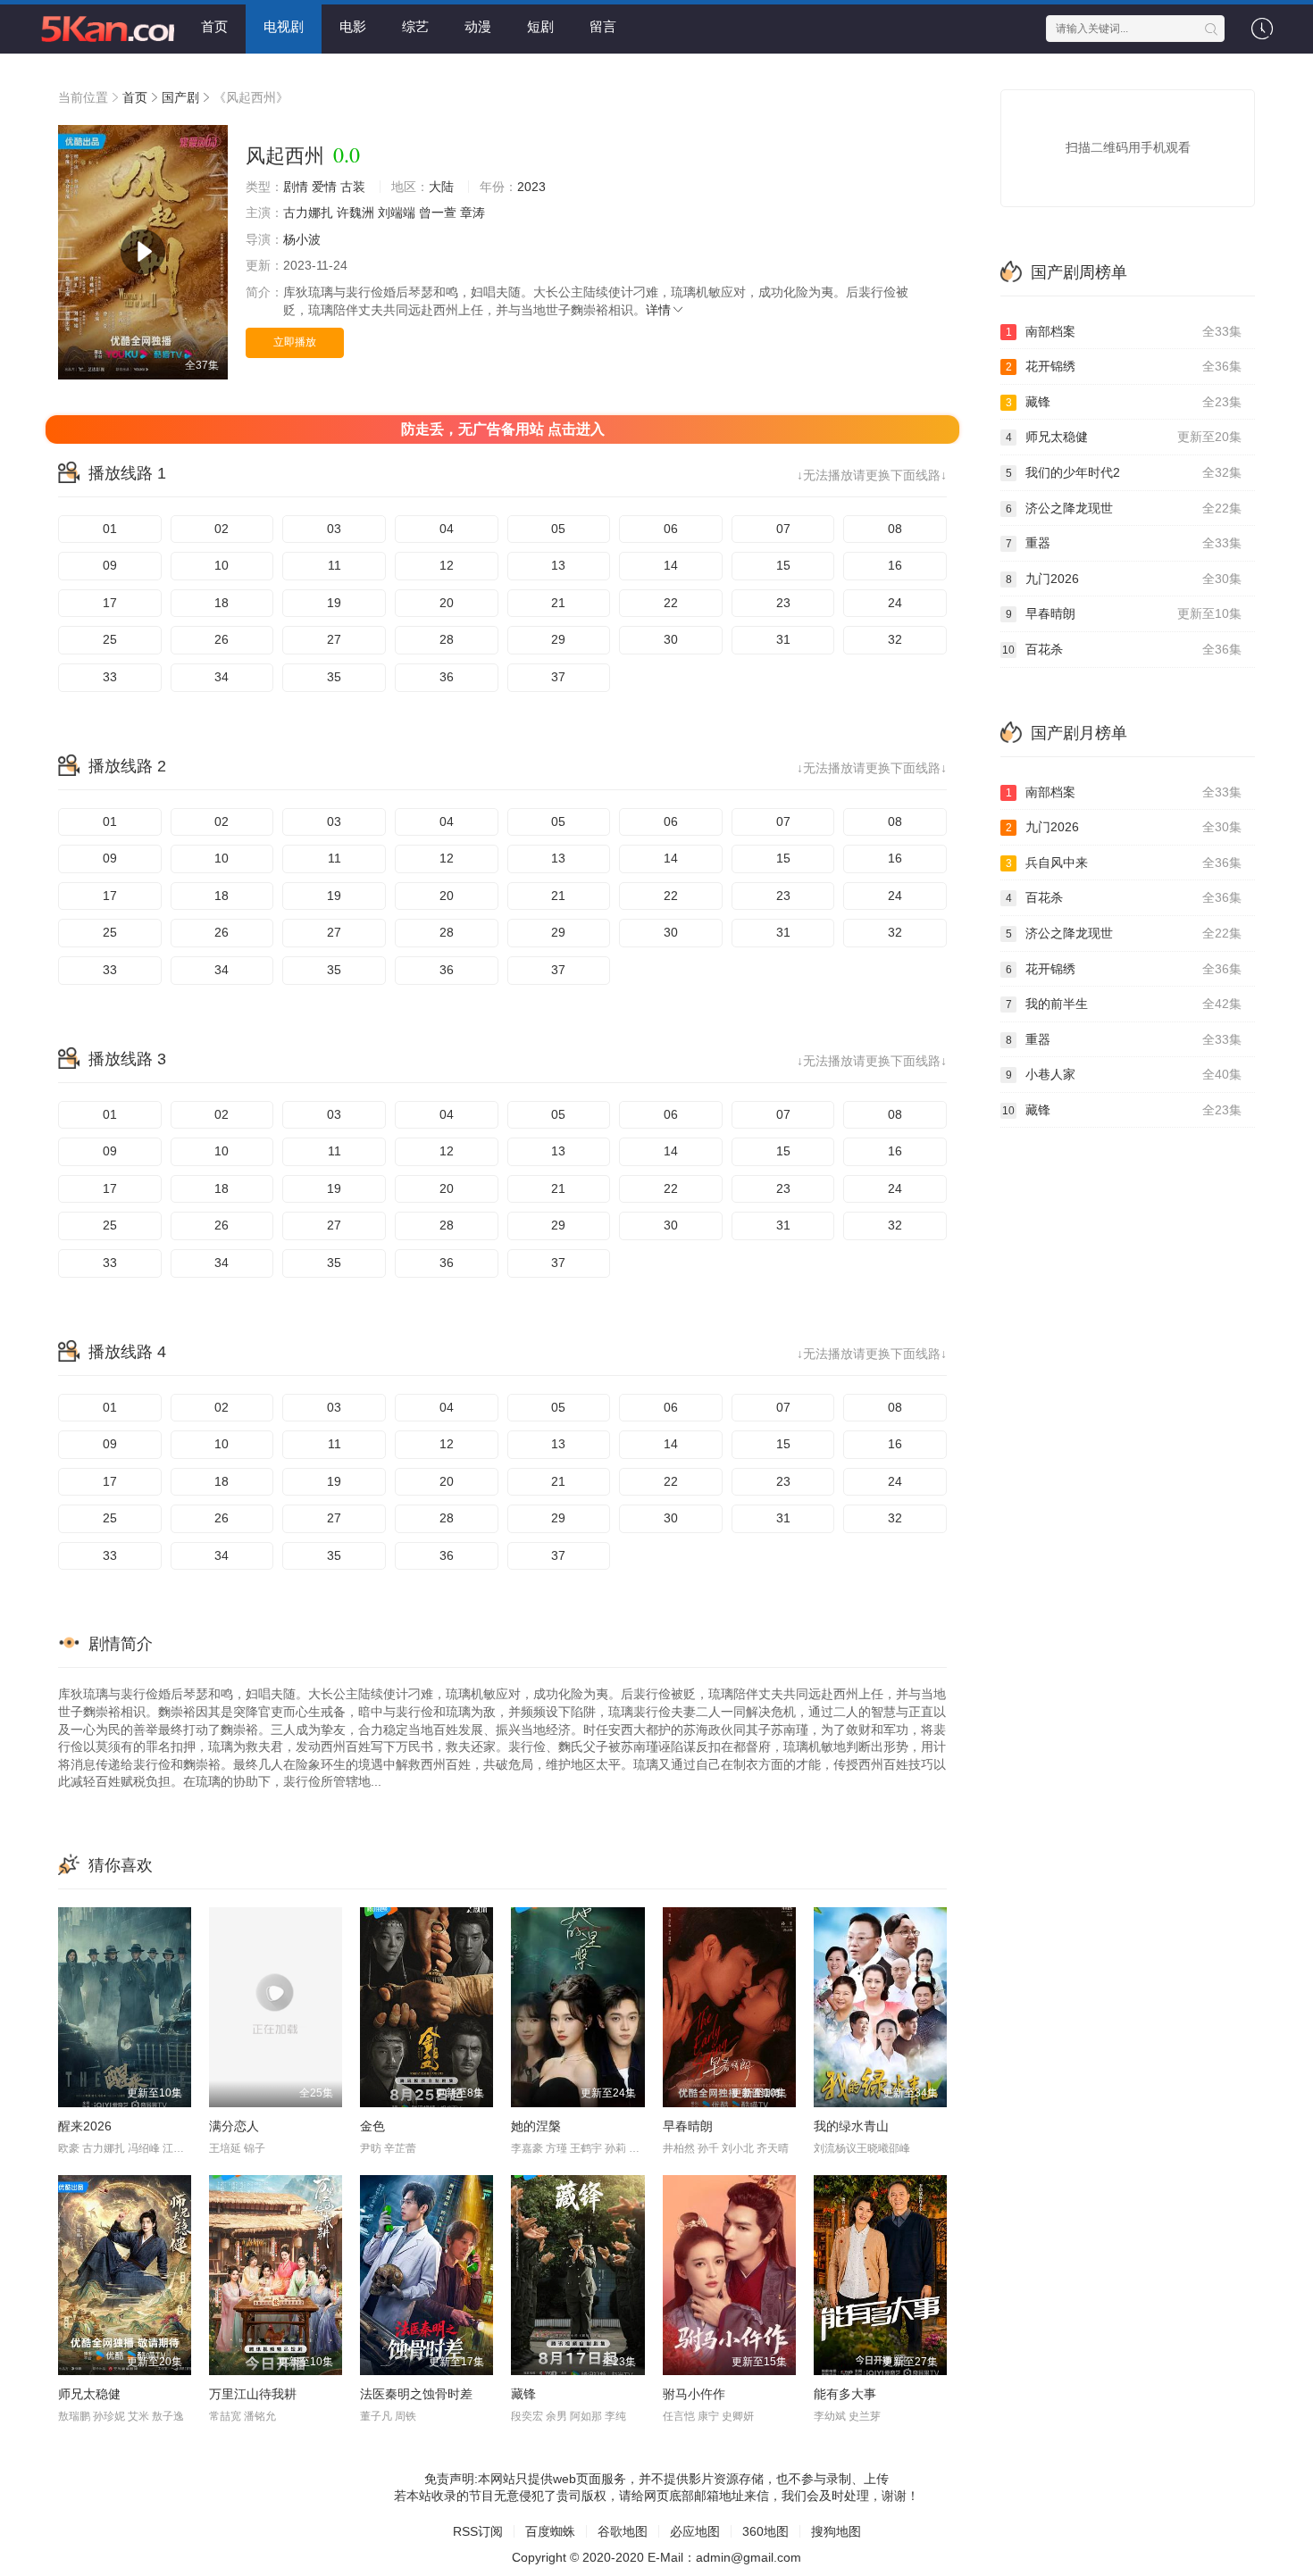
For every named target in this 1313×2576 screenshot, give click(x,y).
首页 (214, 26)
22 (671, 603)
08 (895, 529)
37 (558, 677)
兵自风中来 (1124, 863)
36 (447, 677)
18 (222, 603)
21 (558, 603)
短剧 (540, 26)
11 (335, 565)
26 (222, 639)
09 (110, 565)
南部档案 (1124, 331)
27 (334, 639)
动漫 (478, 26)
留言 (603, 26)
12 (447, 565)
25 (110, 639)
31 (783, 639)
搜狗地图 (836, 2531)
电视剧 (284, 26)
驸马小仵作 (694, 2394)
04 (447, 529)
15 (783, 565)
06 (671, 529)
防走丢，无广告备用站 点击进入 (503, 429)
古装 (353, 187)
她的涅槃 (536, 2126)
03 (334, 529)
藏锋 (523, 2394)
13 (558, 565)
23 (783, 603)
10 (222, 565)
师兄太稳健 (89, 2394)
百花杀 (1122, 649)
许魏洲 (355, 213)
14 (671, 565)
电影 (353, 26)
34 (222, 677)
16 (895, 565)
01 (110, 529)
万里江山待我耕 (253, 2394)
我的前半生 (1124, 1004)
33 (110, 677)
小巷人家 (1124, 1074)
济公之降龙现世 (1124, 508)
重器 (1124, 543)
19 (334, 603)
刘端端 (397, 213)
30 (671, 639)
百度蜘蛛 (550, 2531)
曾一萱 (438, 213)
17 (110, 603)
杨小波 (302, 239)
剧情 (296, 187)
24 (895, 603)
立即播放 (295, 342)
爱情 (324, 187)
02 (222, 529)
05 (558, 529)
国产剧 (180, 97)
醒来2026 (85, 2126)
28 (447, 639)
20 (447, 603)
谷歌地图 (623, 2531)
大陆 (441, 187)
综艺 (415, 26)
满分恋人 (234, 2126)
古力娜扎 (308, 213)
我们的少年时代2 (1124, 472)
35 (334, 677)
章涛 (473, 213)
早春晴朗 (688, 2126)
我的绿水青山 (851, 2126)
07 (783, 529)
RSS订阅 (478, 2531)
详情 (658, 310)
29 (558, 639)
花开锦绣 (1124, 366)
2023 (531, 187)
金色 (372, 2126)
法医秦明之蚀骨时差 (416, 2394)
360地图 (765, 2531)
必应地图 (695, 2531)
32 (895, 639)
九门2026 (1124, 579)
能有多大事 (845, 2394)
